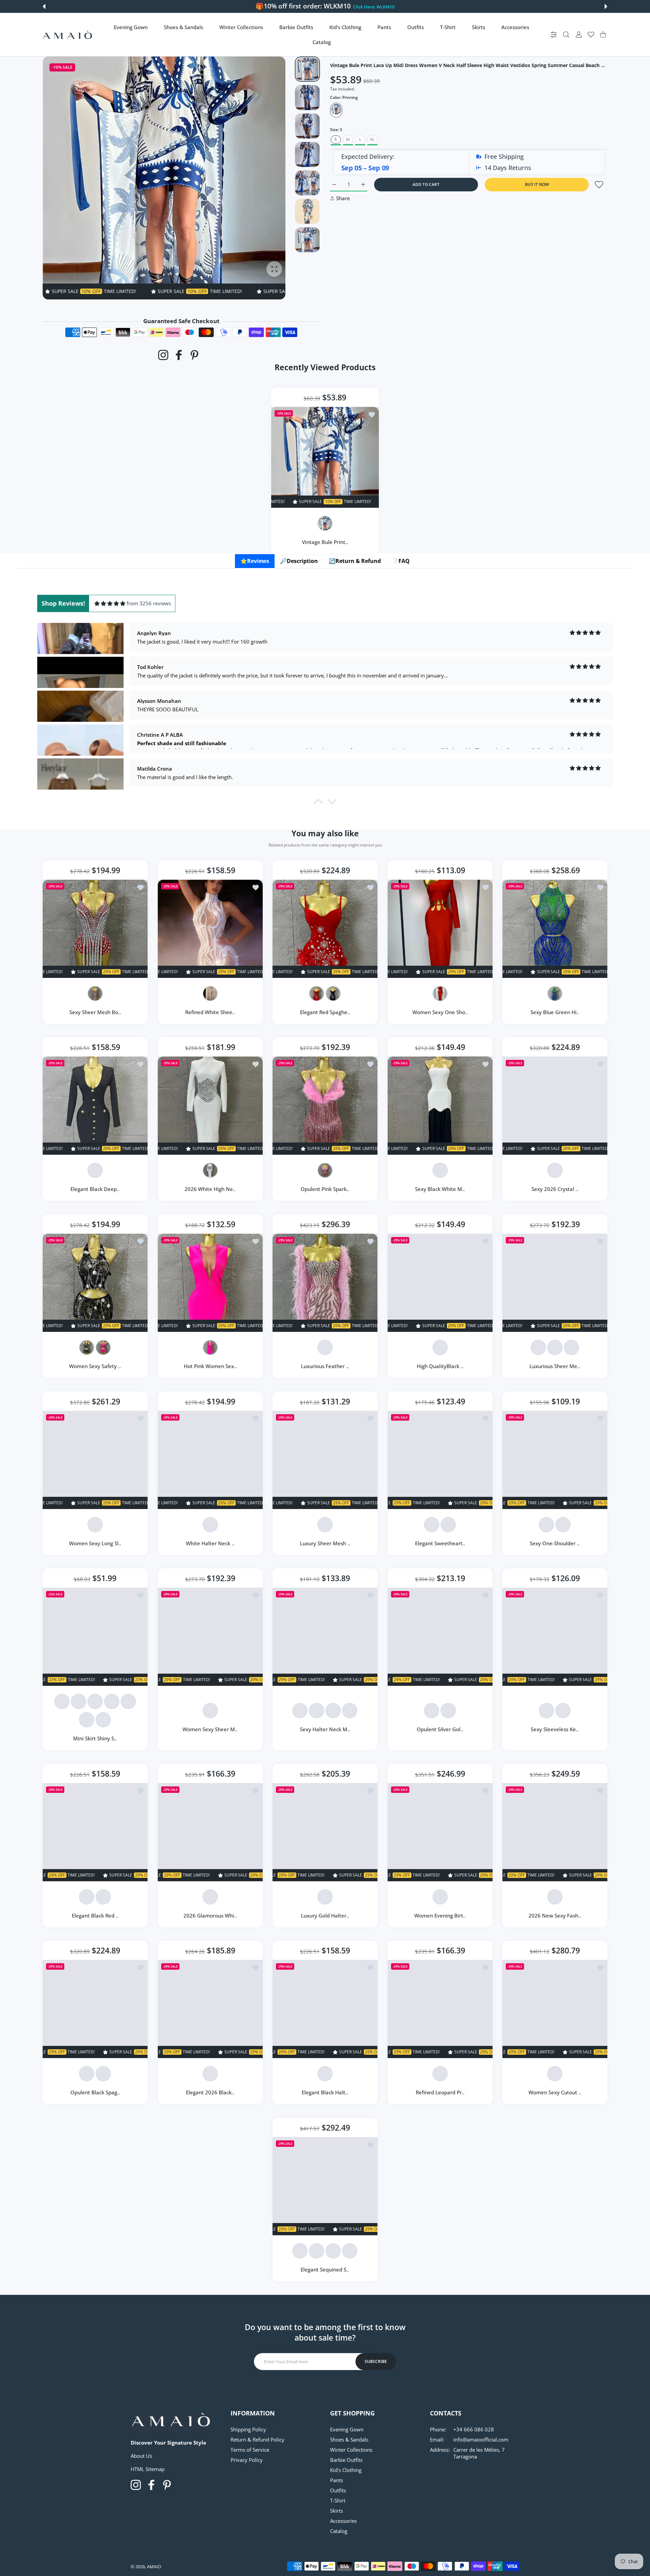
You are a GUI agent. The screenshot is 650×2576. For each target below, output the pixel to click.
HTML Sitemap (148, 2469)
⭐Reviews (255, 561)
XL (372, 139)
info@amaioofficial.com (481, 2439)
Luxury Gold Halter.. (325, 1915)
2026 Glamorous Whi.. (210, 1915)
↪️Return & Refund (355, 561)
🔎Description (299, 561)
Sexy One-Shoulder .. (555, 1543)
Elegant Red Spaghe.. (325, 1012)
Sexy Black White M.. (440, 1189)
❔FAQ (401, 561)
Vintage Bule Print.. (325, 542)
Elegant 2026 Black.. (210, 2093)
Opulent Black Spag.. (95, 2093)
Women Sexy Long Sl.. (95, 1543)
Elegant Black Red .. (95, 1915)
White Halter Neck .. (210, 1543)
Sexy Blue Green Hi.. (555, 1012)
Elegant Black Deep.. (95, 1189)
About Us (141, 2456)
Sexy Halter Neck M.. (325, 1729)
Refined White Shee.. (210, 1012)
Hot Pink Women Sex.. (210, 1366)
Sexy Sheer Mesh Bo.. (95, 1012)
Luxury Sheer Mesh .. (325, 1543)
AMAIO (154, 2567)
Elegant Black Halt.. (325, 2093)
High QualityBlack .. (440, 1366)
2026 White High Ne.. (210, 1189)
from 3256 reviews (149, 603)
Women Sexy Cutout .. (555, 2093)
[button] (44, 6)
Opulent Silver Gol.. (440, 1729)
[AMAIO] (67, 35)
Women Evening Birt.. (440, 1915)
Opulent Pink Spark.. (325, 1189)
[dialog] (566, 35)
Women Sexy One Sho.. (440, 1012)
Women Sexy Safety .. (95, 1366)
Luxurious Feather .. (325, 1366)
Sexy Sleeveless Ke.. (555, 1729)
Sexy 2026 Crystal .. (555, 1189)
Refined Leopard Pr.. (440, 2093)
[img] (110, 603)
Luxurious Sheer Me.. (555, 1366)
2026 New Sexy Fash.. (555, 1915)
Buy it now (537, 184)
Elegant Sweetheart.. (440, 1543)
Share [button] (343, 198)
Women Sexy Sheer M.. (210, 1729)
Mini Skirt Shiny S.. (95, 1738)
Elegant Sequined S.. (325, 2269)
